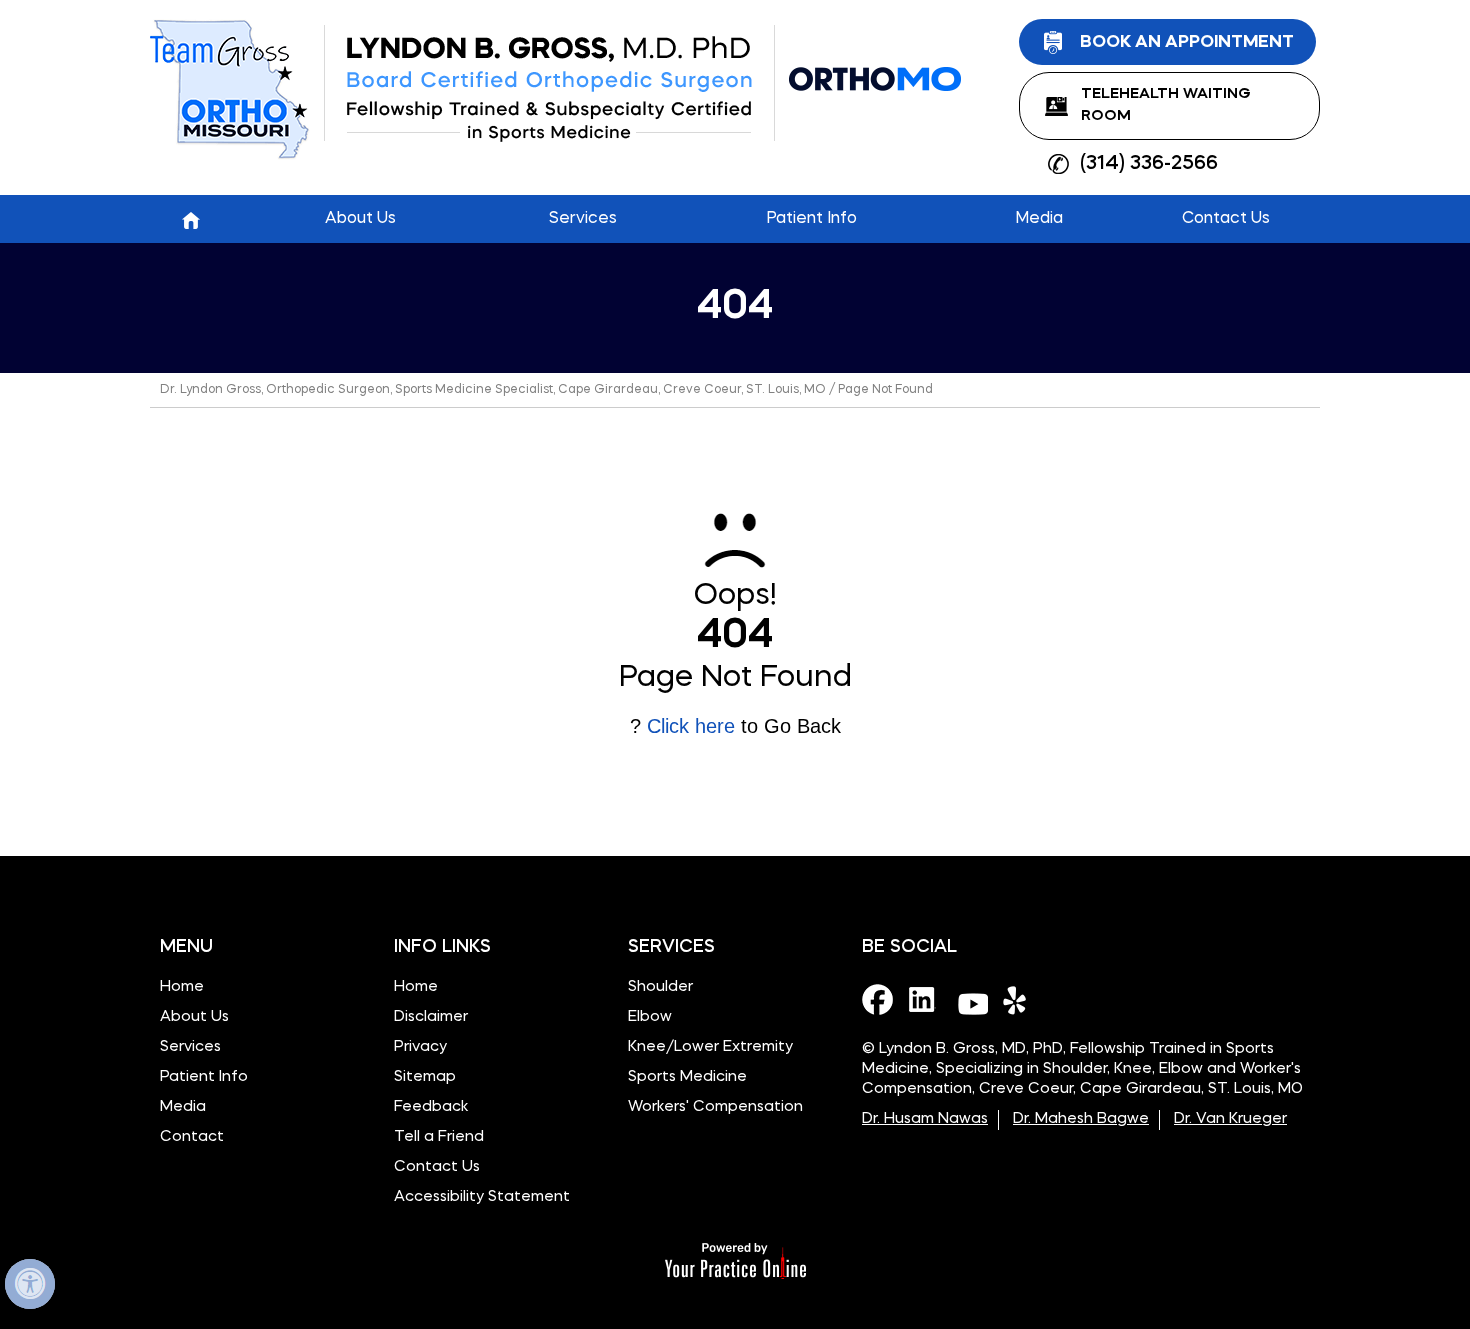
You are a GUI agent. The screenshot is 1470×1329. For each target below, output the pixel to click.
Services (190, 1047)
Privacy (420, 1047)
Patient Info (204, 1077)
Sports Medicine (687, 1077)
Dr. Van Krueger (1230, 1119)
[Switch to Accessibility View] (30, 1284)
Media (183, 1107)
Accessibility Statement (482, 1197)
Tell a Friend (439, 1137)
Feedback (431, 1107)
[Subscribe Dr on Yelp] (1019, 999)
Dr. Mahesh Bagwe (1081, 1119)
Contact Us (437, 1167)
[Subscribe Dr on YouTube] (972, 999)
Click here (691, 726)
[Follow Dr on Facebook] (878, 999)
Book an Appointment (1187, 42)
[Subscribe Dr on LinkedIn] (925, 999)
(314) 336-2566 (1149, 164)
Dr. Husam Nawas (925, 1119)
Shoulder (660, 987)
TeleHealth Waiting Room (1166, 105)
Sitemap (425, 1077)
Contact (192, 1137)
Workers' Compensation (715, 1107)
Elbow (650, 1017)
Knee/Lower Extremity (710, 1047)
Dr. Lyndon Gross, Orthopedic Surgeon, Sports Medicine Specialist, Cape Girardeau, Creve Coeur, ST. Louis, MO (493, 390)
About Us (194, 1017)
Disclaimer (431, 1017)
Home (191, 219)
